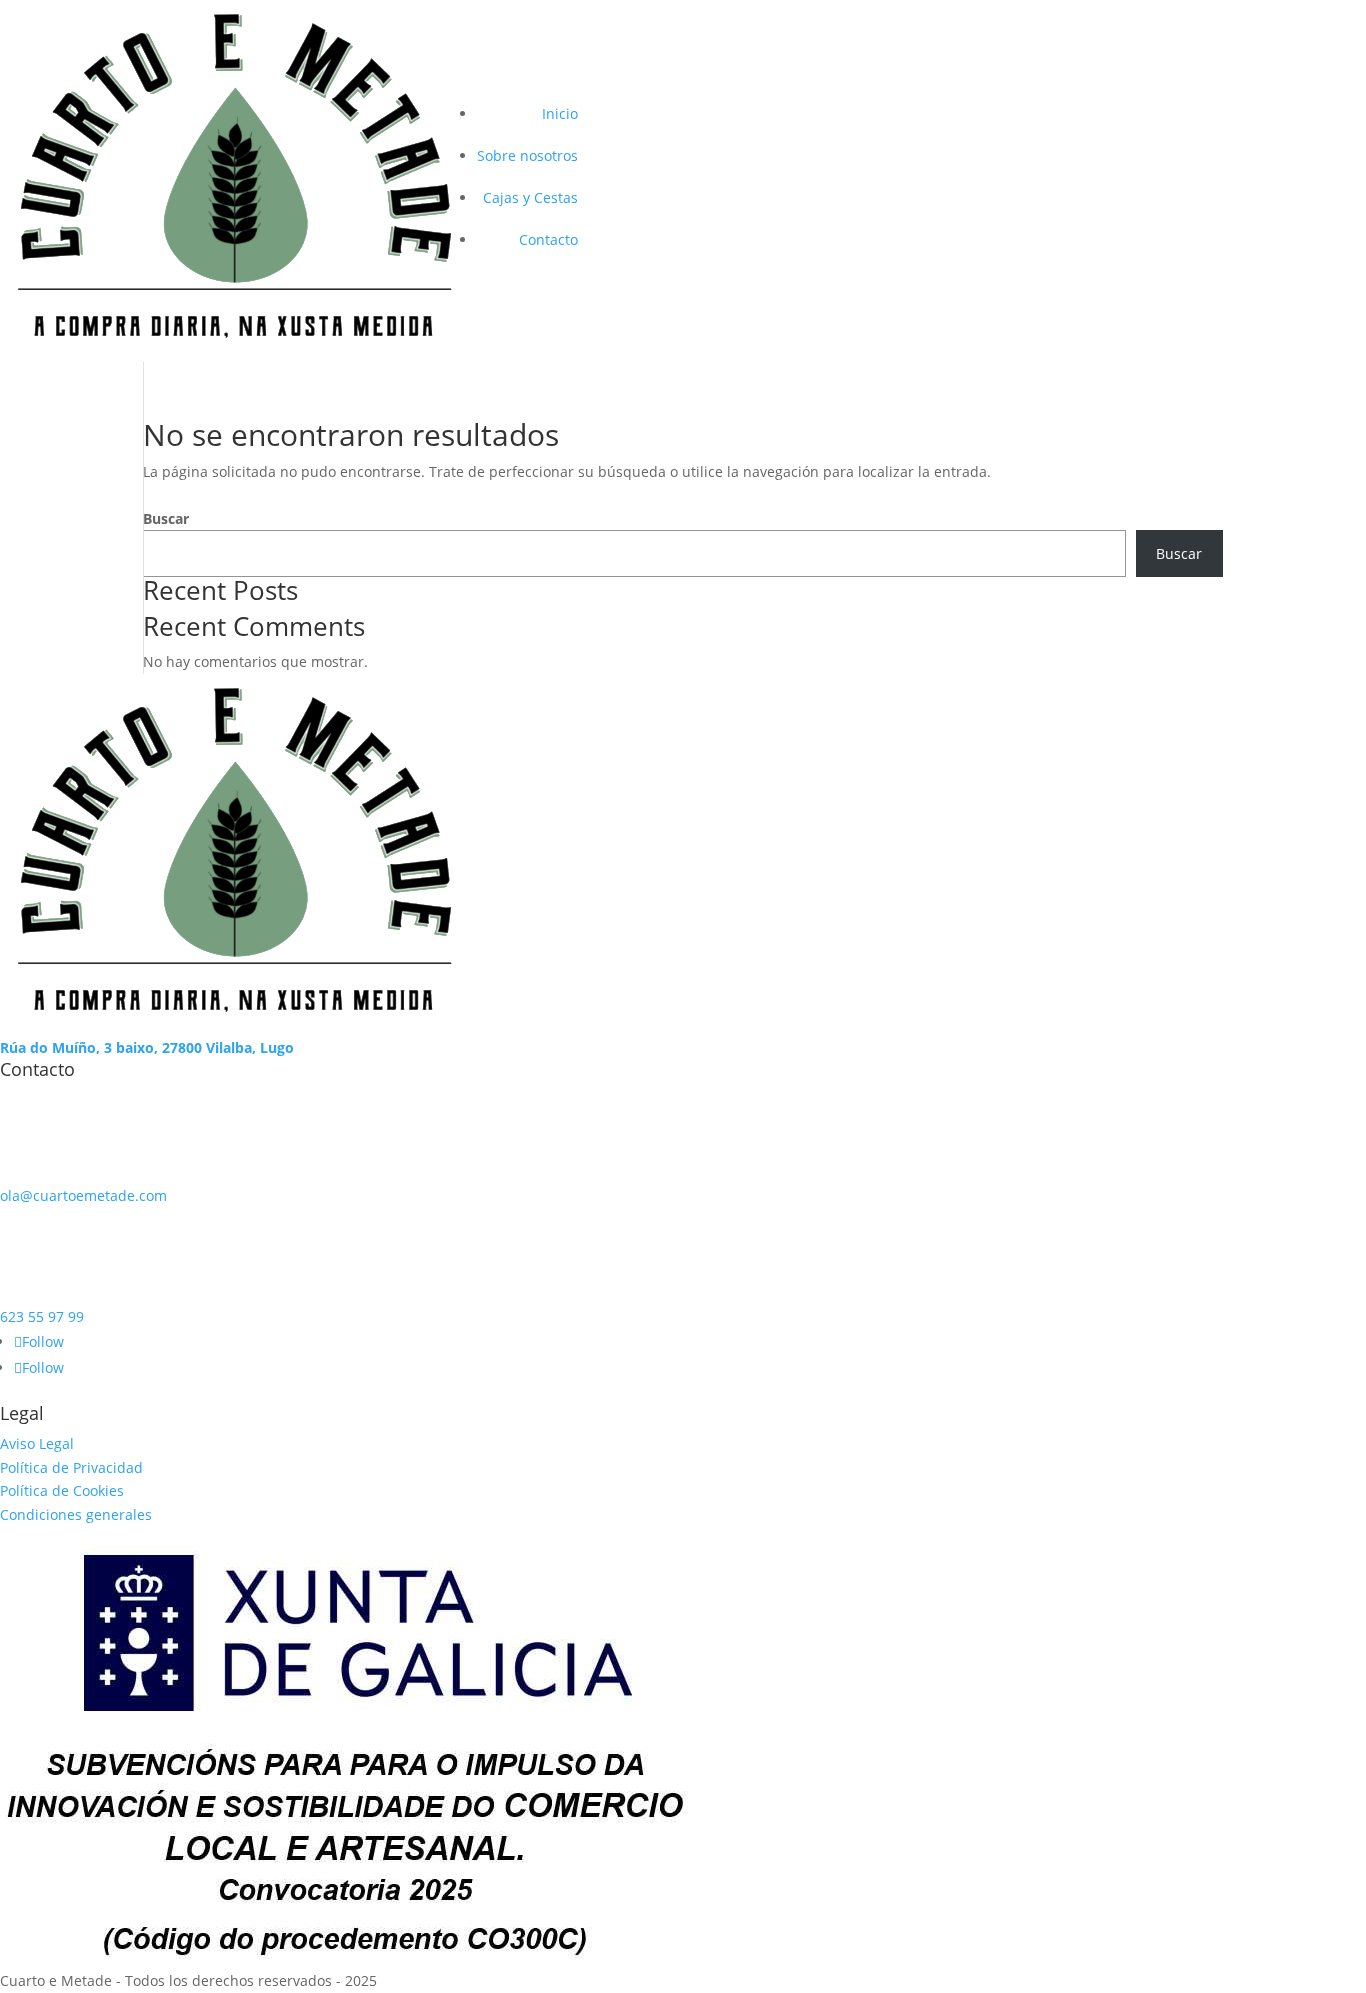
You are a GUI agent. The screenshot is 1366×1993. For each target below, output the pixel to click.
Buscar (166, 518)
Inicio (560, 113)
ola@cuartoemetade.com (83, 1195)
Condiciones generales (76, 1514)
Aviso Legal (37, 1443)
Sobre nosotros (527, 155)
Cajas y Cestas (530, 197)
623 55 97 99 (42, 1316)
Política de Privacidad (71, 1467)
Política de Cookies (62, 1490)
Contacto (548, 239)
